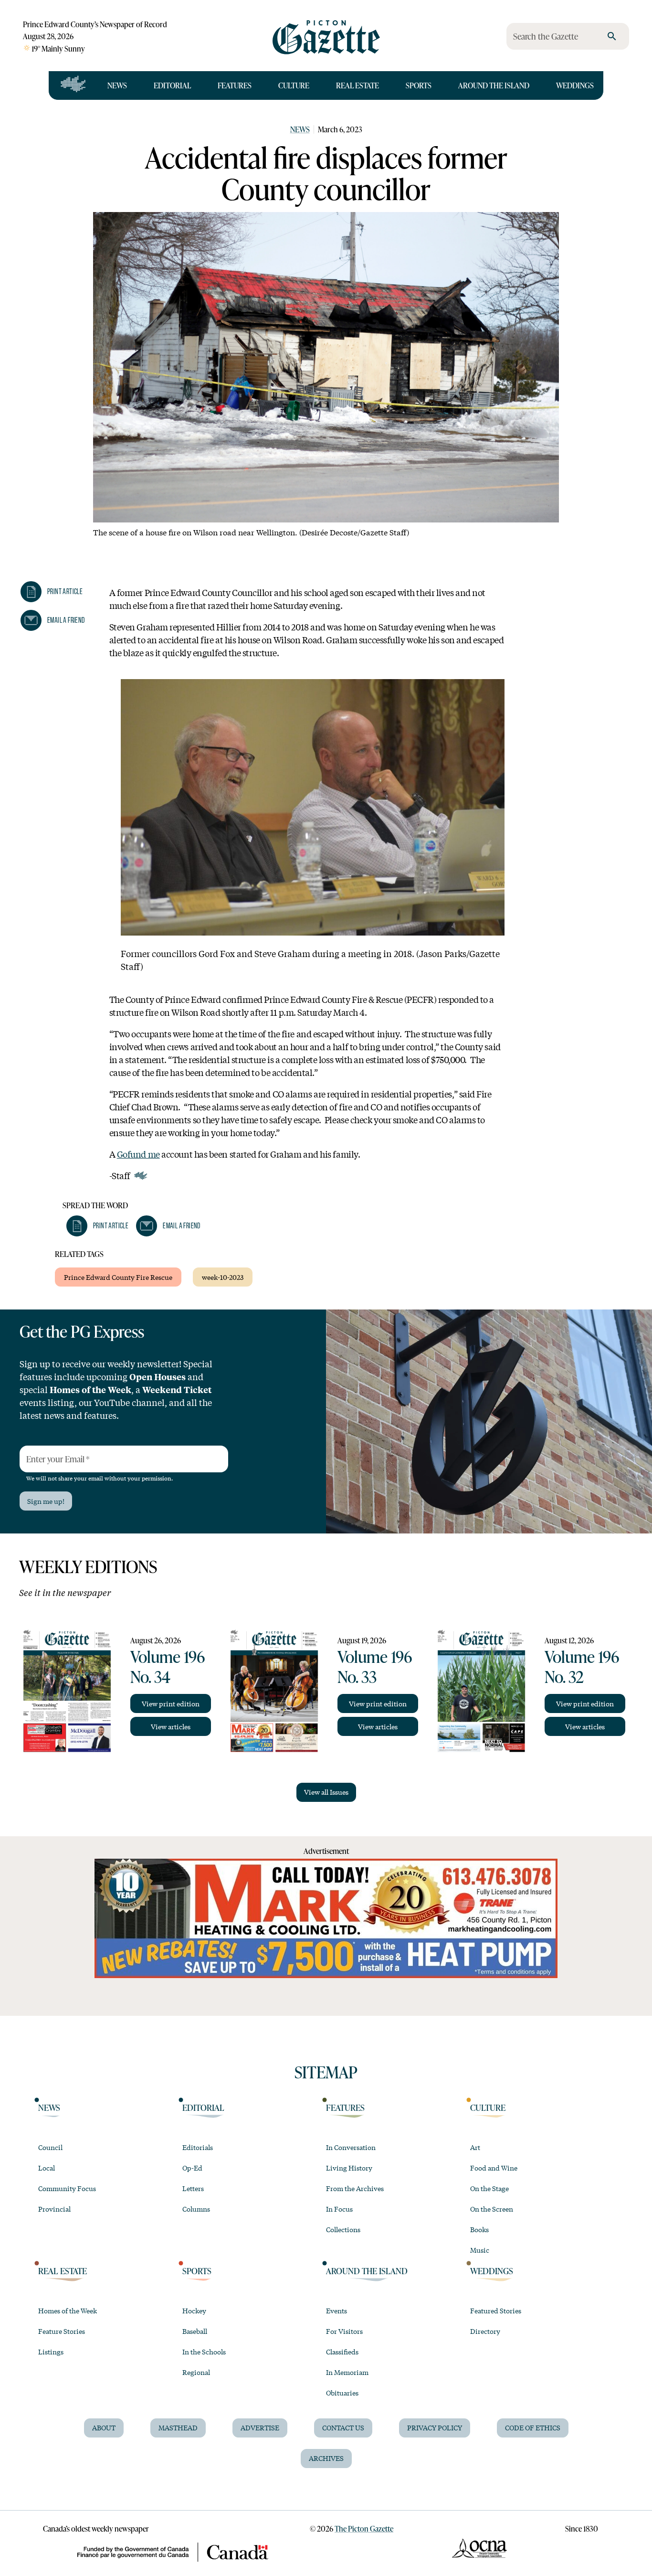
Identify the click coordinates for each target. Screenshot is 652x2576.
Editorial (172, 85)
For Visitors (344, 2331)
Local (47, 2168)
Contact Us (343, 2427)
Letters (193, 2188)
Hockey (194, 2310)
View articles (171, 1726)
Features (235, 85)
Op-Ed (192, 2168)
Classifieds (342, 2352)
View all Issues (326, 1792)
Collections (343, 2229)
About (104, 2427)
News (117, 85)
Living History (349, 2168)
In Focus (339, 2209)
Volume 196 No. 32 (582, 1666)
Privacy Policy (435, 2427)
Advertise (260, 2427)
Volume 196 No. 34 (168, 1666)
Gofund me (138, 1154)
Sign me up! (46, 1501)
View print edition (171, 1703)
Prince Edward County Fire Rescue (118, 1277)
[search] (612, 36)
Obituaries (342, 2393)
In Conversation (351, 2147)
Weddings (575, 85)
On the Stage (489, 2188)
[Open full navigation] (73, 85)
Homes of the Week (68, 2310)
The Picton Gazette (364, 2528)
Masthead (178, 2427)
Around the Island (494, 85)
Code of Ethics (533, 2427)
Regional (196, 2372)
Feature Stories (62, 2331)
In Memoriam (347, 2372)
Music (480, 2250)
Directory (485, 2331)
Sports (419, 85)
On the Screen (492, 2209)
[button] (52, 592)
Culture (294, 85)
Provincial (54, 2209)
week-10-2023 (223, 1277)
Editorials (198, 2147)
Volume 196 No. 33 (375, 1666)
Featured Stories (496, 2310)
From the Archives (355, 2188)
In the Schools (204, 2352)
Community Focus (67, 2188)
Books (479, 2229)
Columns (196, 2209)
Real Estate (358, 85)
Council (50, 2147)
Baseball (195, 2331)
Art (475, 2147)
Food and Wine (494, 2168)
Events (337, 2310)
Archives (326, 2458)
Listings (51, 2352)
